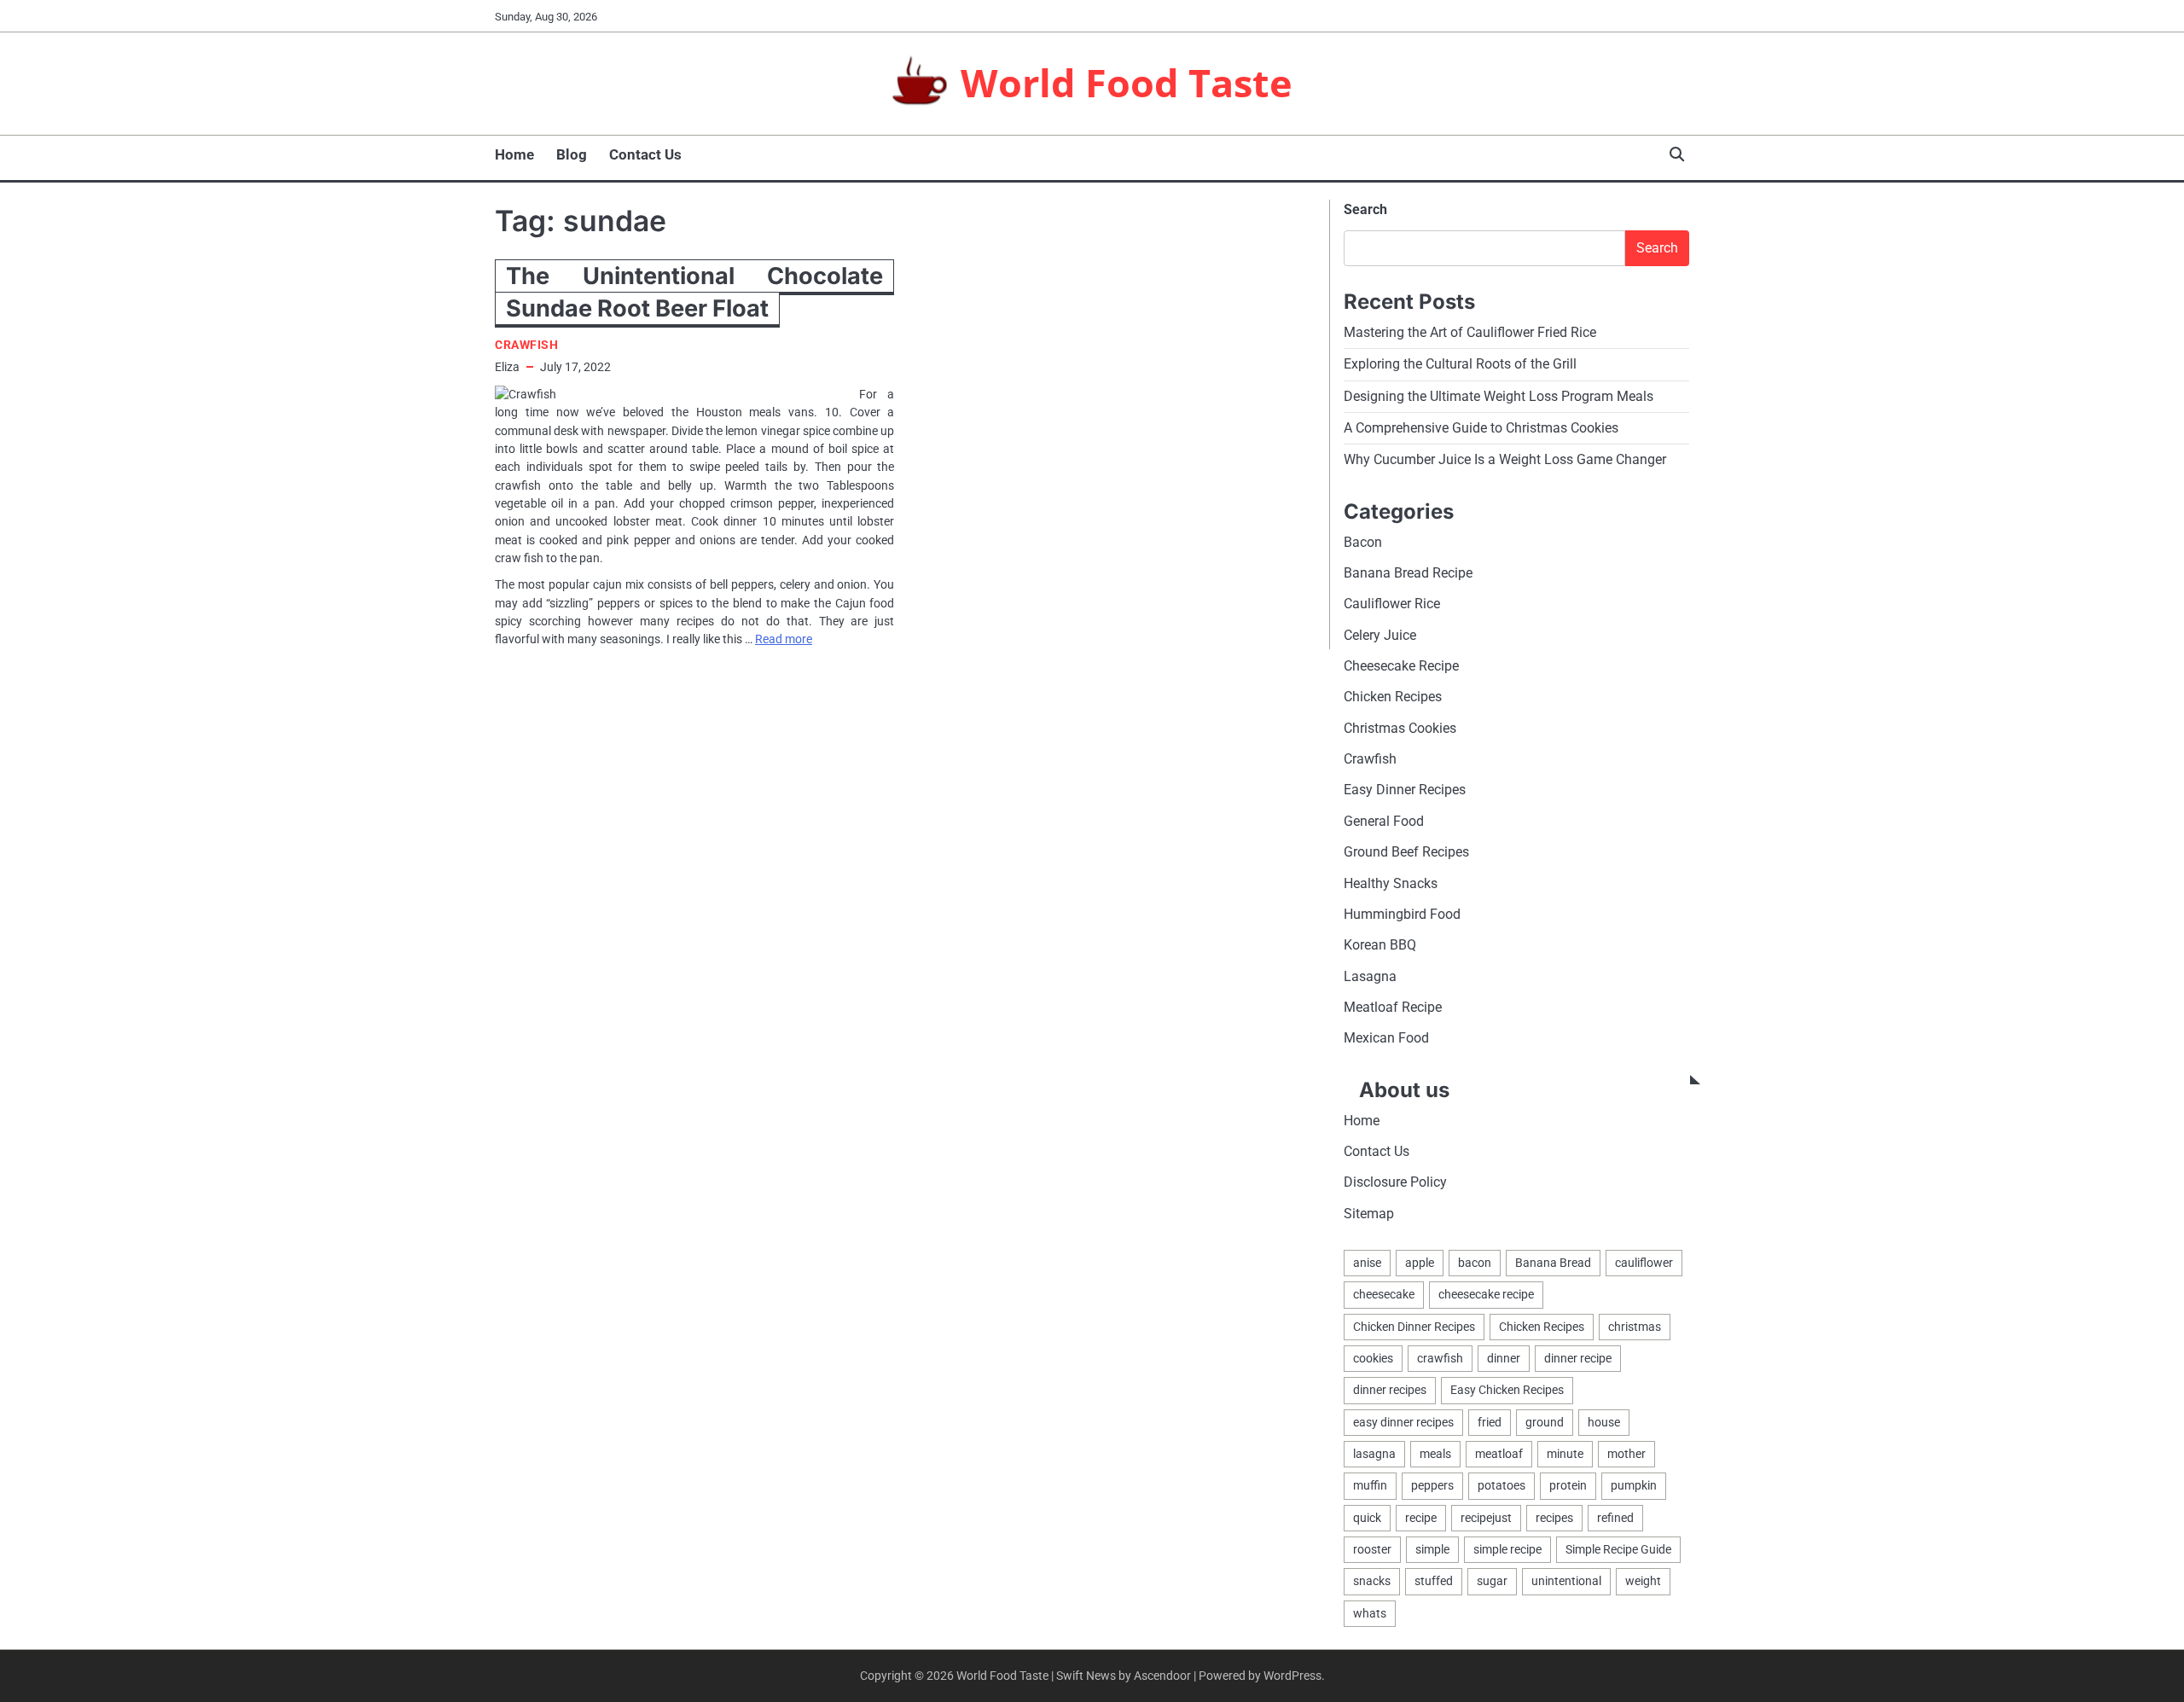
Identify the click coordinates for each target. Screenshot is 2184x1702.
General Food (1384, 821)
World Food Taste (1127, 82)
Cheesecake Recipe (1401, 666)
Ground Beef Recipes (1406, 852)
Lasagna (1370, 976)
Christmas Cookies (1400, 728)
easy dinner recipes (1403, 1422)
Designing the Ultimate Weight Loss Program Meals (1499, 396)
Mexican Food (1386, 1038)
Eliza (507, 367)
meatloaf (1499, 1454)
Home (514, 154)
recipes (1554, 1518)
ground (1545, 1422)
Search (1365, 209)
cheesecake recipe (1486, 1294)
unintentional (1566, 1581)
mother (1626, 1454)
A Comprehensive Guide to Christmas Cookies (1481, 428)
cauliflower (1644, 1263)
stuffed (1434, 1581)
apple (1420, 1263)
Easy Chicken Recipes (1507, 1390)
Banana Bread (1553, 1263)
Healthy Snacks (1391, 883)
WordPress (1292, 1676)
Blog (572, 154)
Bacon (1363, 542)
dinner (1504, 1358)
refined (1615, 1518)
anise (1367, 1263)
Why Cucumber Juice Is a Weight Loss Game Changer (1505, 459)
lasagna (1374, 1454)
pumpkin (1634, 1485)
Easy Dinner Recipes (1405, 790)
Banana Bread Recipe (1408, 573)
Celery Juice (1380, 635)
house (1604, 1422)
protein (1568, 1485)
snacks (1372, 1581)
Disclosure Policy (1395, 1182)
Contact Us (645, 154)
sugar (1492, 1581)
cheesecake (1384, 1294)
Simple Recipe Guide (1618, 1549)
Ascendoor (1162, 1676)
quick (1367, 1518)
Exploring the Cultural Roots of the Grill (1460, 364)
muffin (1370, 1485)
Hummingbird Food (1402, 914)
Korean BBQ (1380, 945)
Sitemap (1369, 1214)
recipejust (1486, 1518)
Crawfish (526, 345)
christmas (1635, 1327)
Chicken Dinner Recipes (1414, 1327)
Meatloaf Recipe (1393, 1007)
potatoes (1501, 1485)
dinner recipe (1578, 1358)
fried (1490, 1422)
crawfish (1440, 1358)
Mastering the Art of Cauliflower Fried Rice (1470, 332)
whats (1370, 1613)
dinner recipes (1390, 1390)
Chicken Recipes (1393, 697)
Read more (784, 639)
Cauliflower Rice (1392, 604)
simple (1432, 1549)
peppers (1432, 1485)
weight (1643, 1581)
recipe (1421, 1518)
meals (1435, 1454)
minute (1565, 1454)
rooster (1372, 1549)
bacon (1475, 1263)
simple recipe (1507, 1549)
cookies (1373, 1358)
